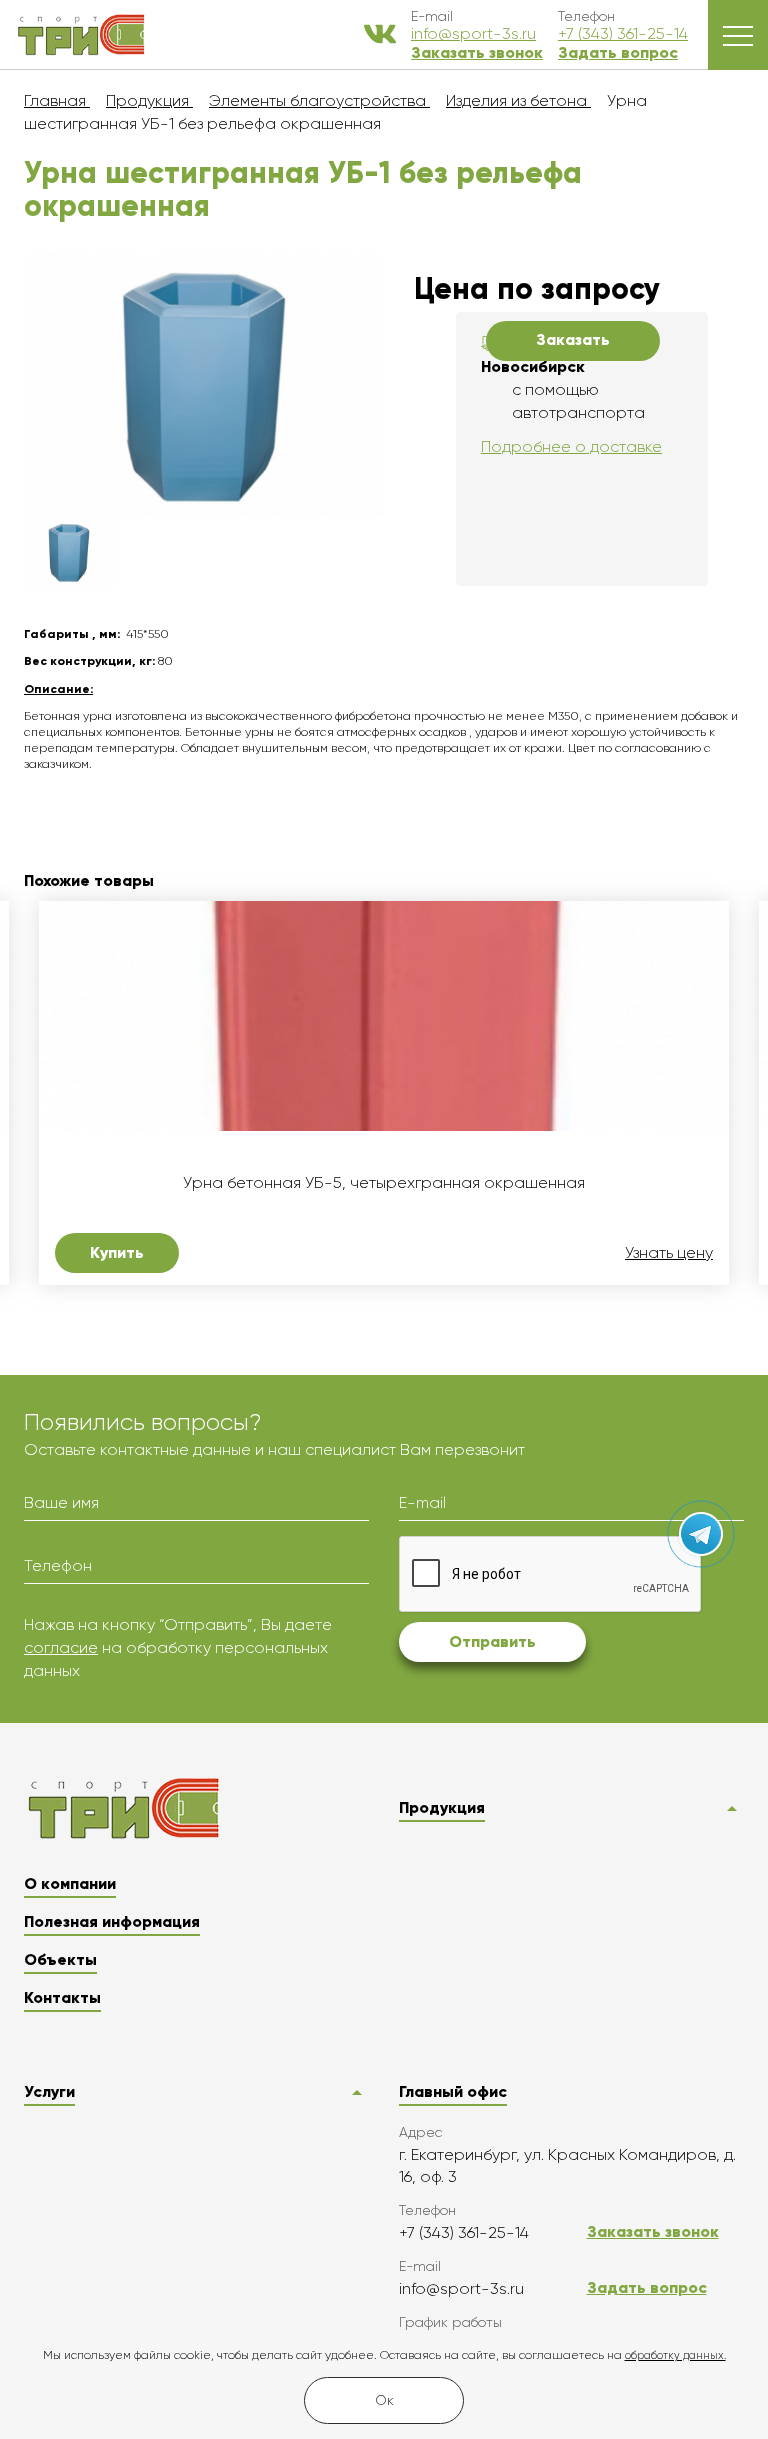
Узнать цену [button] (669, 1253)
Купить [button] (117, 1252)
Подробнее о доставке (571, 446)
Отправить (492, 1641)
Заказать (573, 339)
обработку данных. (675, 2355)
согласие (61, 1647)
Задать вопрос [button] (618, 52)
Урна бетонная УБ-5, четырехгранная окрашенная (384, 1183)
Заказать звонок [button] (477, 52)
